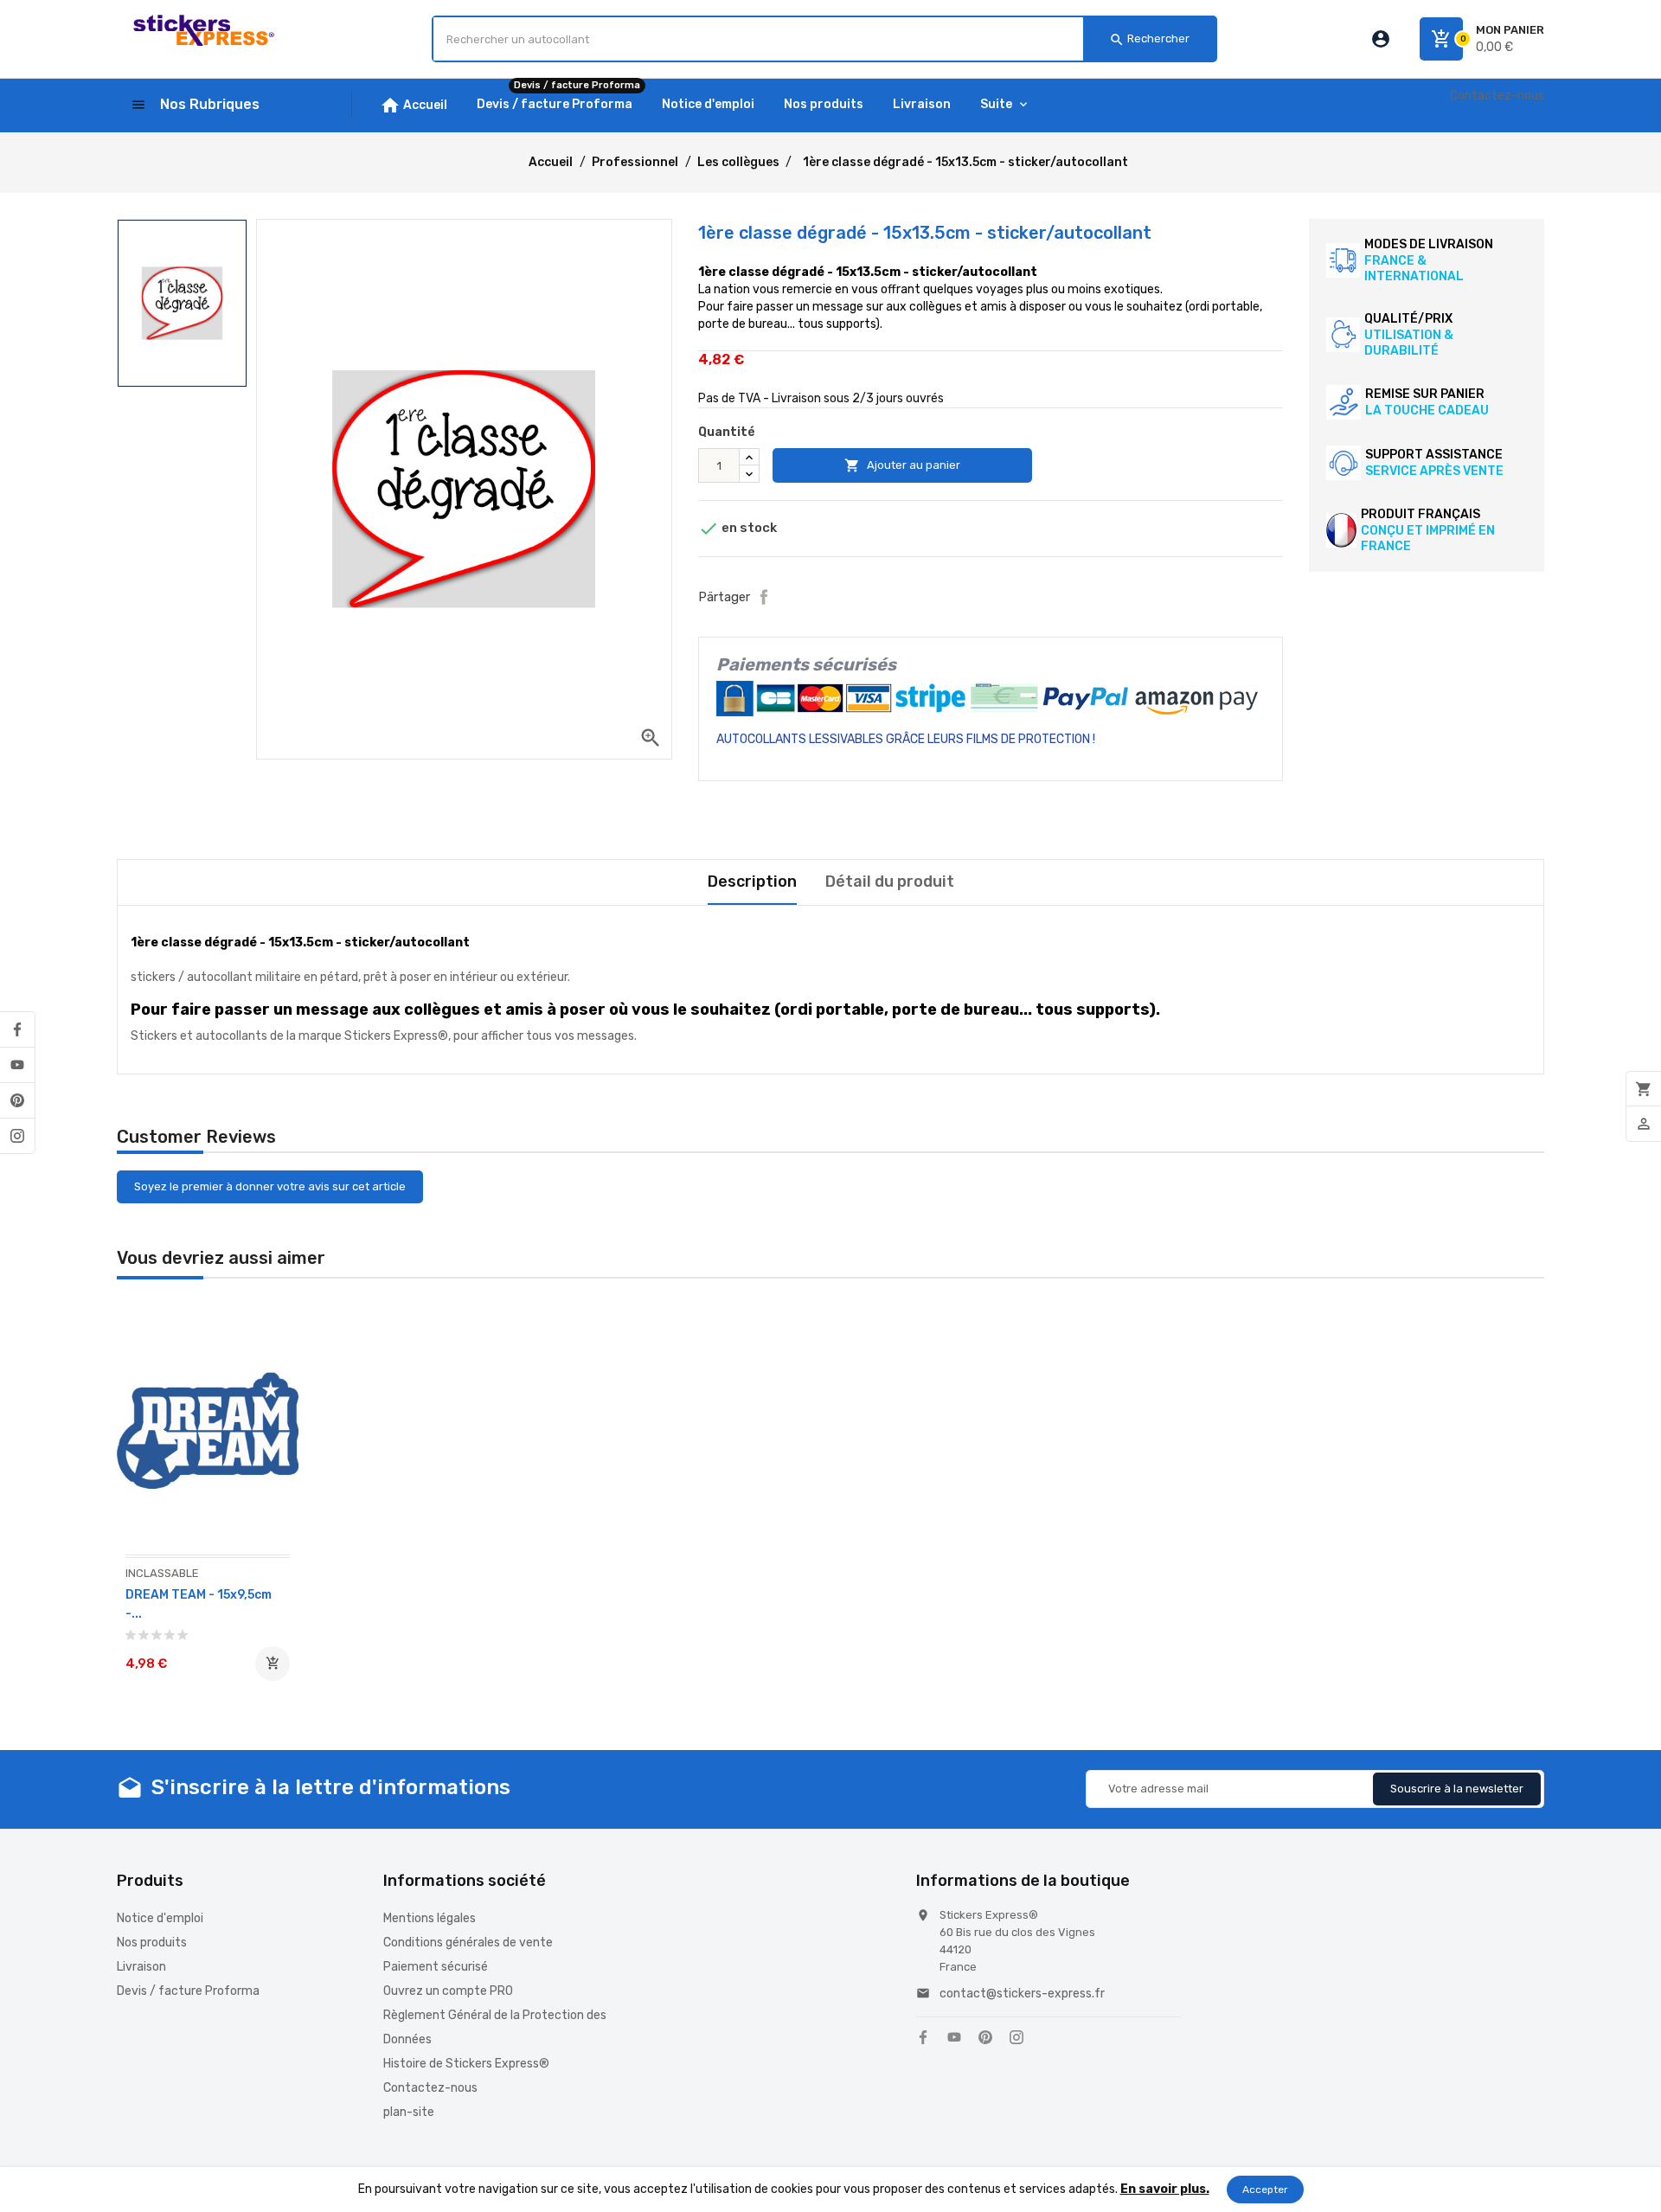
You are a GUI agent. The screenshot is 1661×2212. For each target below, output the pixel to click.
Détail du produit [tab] (890, 882)
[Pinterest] (17, 1100)
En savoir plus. (1165, 2189)
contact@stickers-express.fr (1022, 1994)
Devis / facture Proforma (188, 1991)
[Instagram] (17, 1136)
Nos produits (152, 1943)
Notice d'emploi (160, 1918)
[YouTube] (17, 1065)
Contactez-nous (1497, 96)
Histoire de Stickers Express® (466, 2064)
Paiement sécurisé (436, 1967)
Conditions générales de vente (468, 1943)
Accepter (1265, 2190)
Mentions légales (430, 1918)
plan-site (409, 2112)
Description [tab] (752, 882)
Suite (996, 104)
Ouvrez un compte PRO (448, 1991)
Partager (764, 597)
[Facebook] (17, 1029)
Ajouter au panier (902, 465)
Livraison (141, 1967)
